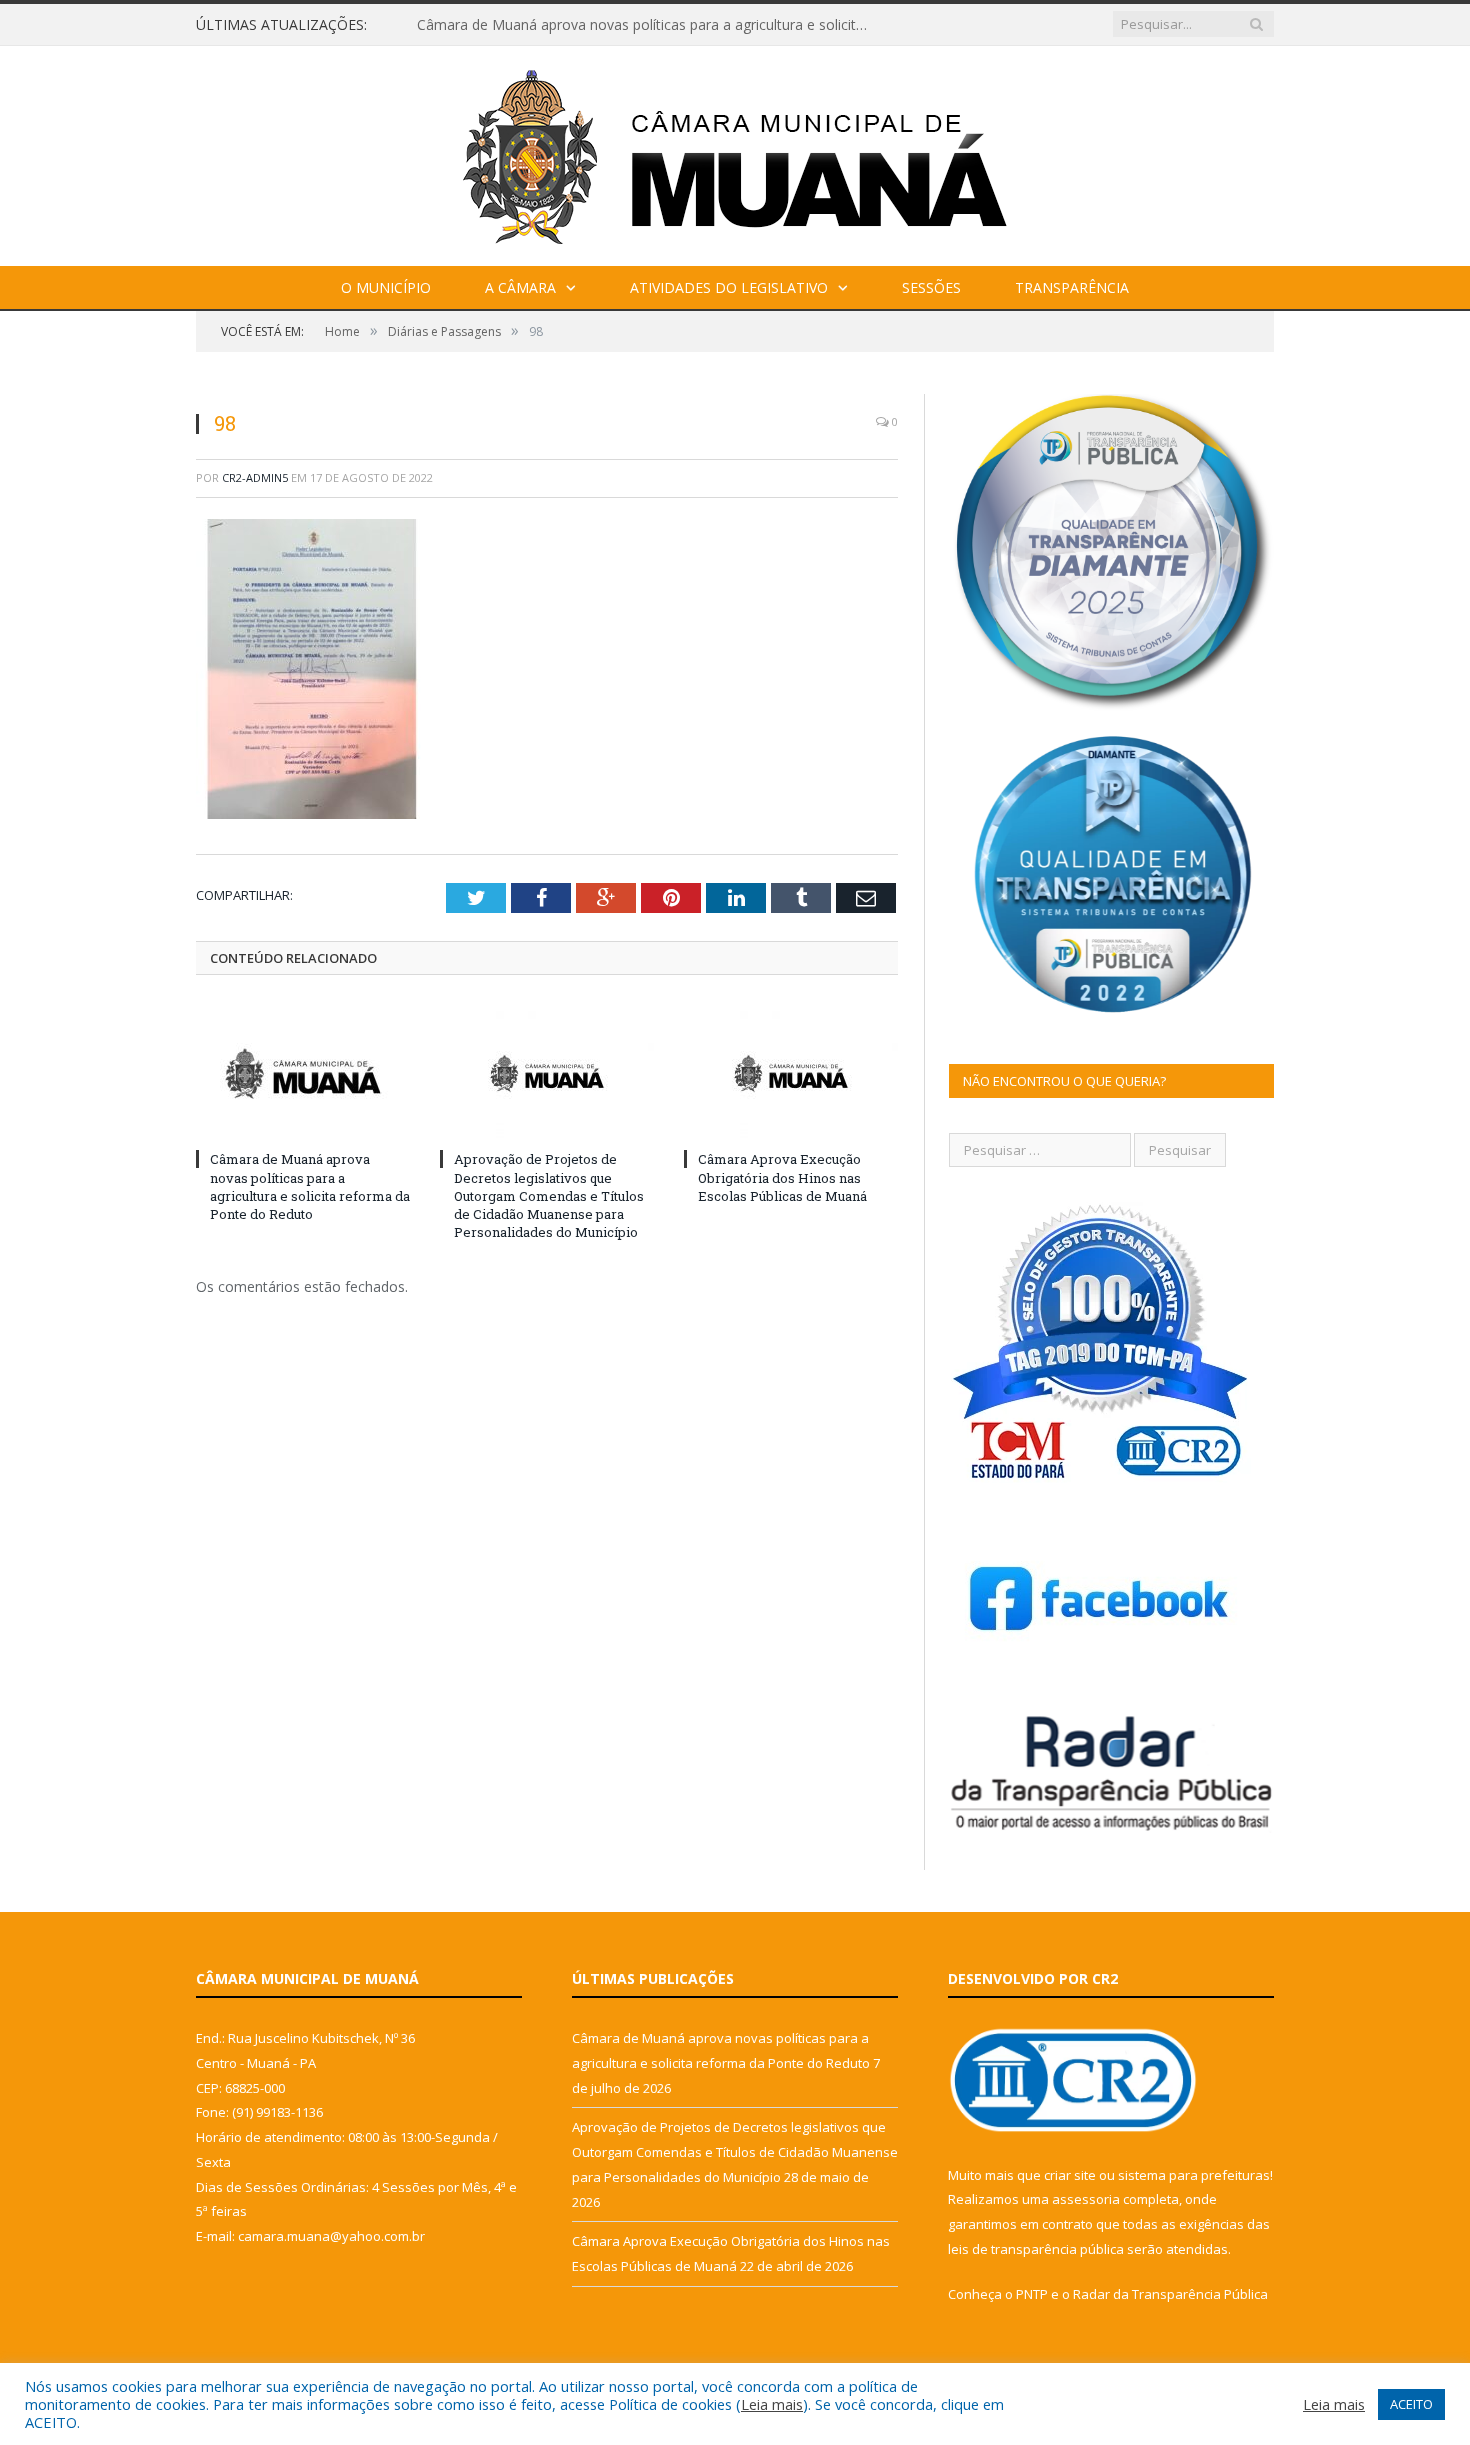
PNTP (1032, 2294)
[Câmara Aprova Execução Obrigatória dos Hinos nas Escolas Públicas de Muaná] (791, 1073)
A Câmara (520, 287)
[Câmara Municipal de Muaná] (735, 151)
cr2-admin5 (255, 477)
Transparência (1072, 287)
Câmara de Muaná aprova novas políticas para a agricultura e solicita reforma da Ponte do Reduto (310, 1186)
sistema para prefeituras (1194, 2175)
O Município (386, 287)
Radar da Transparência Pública (1170, 2294)
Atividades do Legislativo (729, 287)
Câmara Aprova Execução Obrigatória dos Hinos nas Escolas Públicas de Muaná (782, 1177)
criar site (1070, 2175)
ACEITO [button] (1411, 2404)
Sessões (931, 287)
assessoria (1086, 2199)
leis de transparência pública (1036, 2249)
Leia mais (772, 2404)
